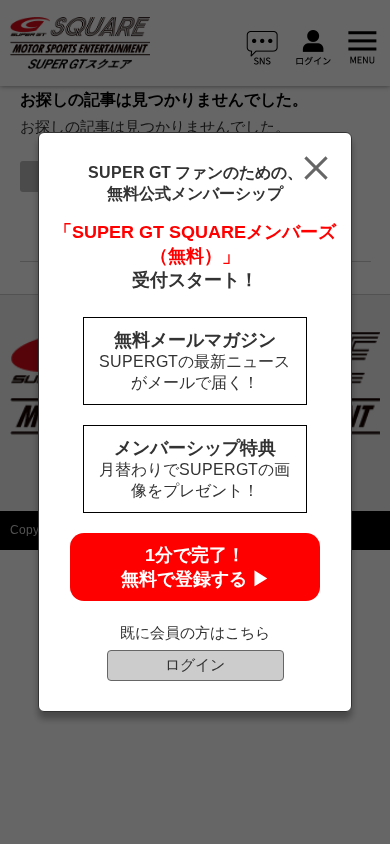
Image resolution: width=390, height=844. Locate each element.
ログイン (195, 664)
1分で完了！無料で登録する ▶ (195, 567)
